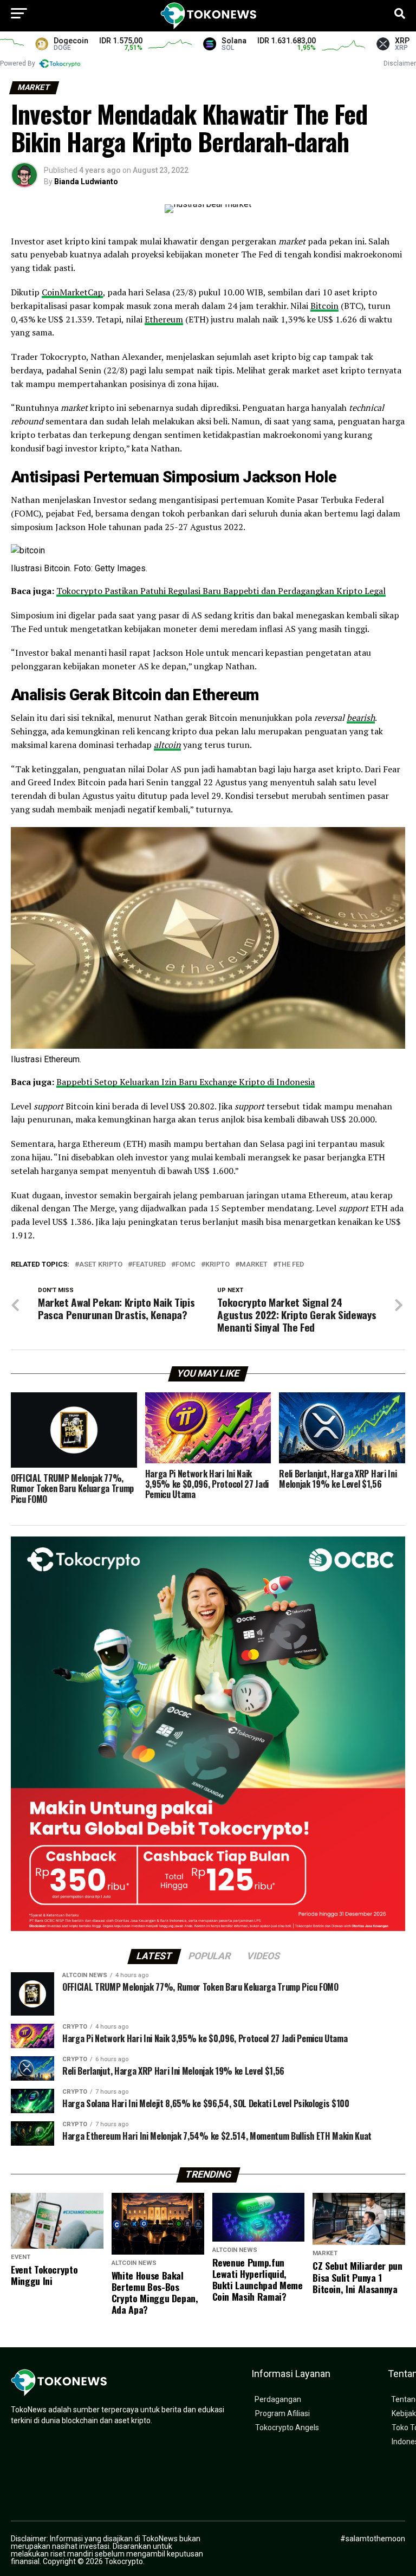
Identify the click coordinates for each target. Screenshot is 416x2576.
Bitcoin (324, 306)
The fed (291, 1265)
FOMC (186, 1265)
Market (253, 1265)
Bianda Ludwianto (86, 182)
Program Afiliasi (282, 2414)
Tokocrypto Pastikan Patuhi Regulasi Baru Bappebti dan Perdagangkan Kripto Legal (221, 591)
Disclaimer (400, 63)
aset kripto (101, 1265)
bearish (361, 718)
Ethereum (164, 319)
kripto (217, 1265)
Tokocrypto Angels (287, 2428)
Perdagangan (278, 2400)
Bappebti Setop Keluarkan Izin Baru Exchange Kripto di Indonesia (186, 1082)
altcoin (167, 745)
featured (149, 1265)
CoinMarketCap (72, 292)
